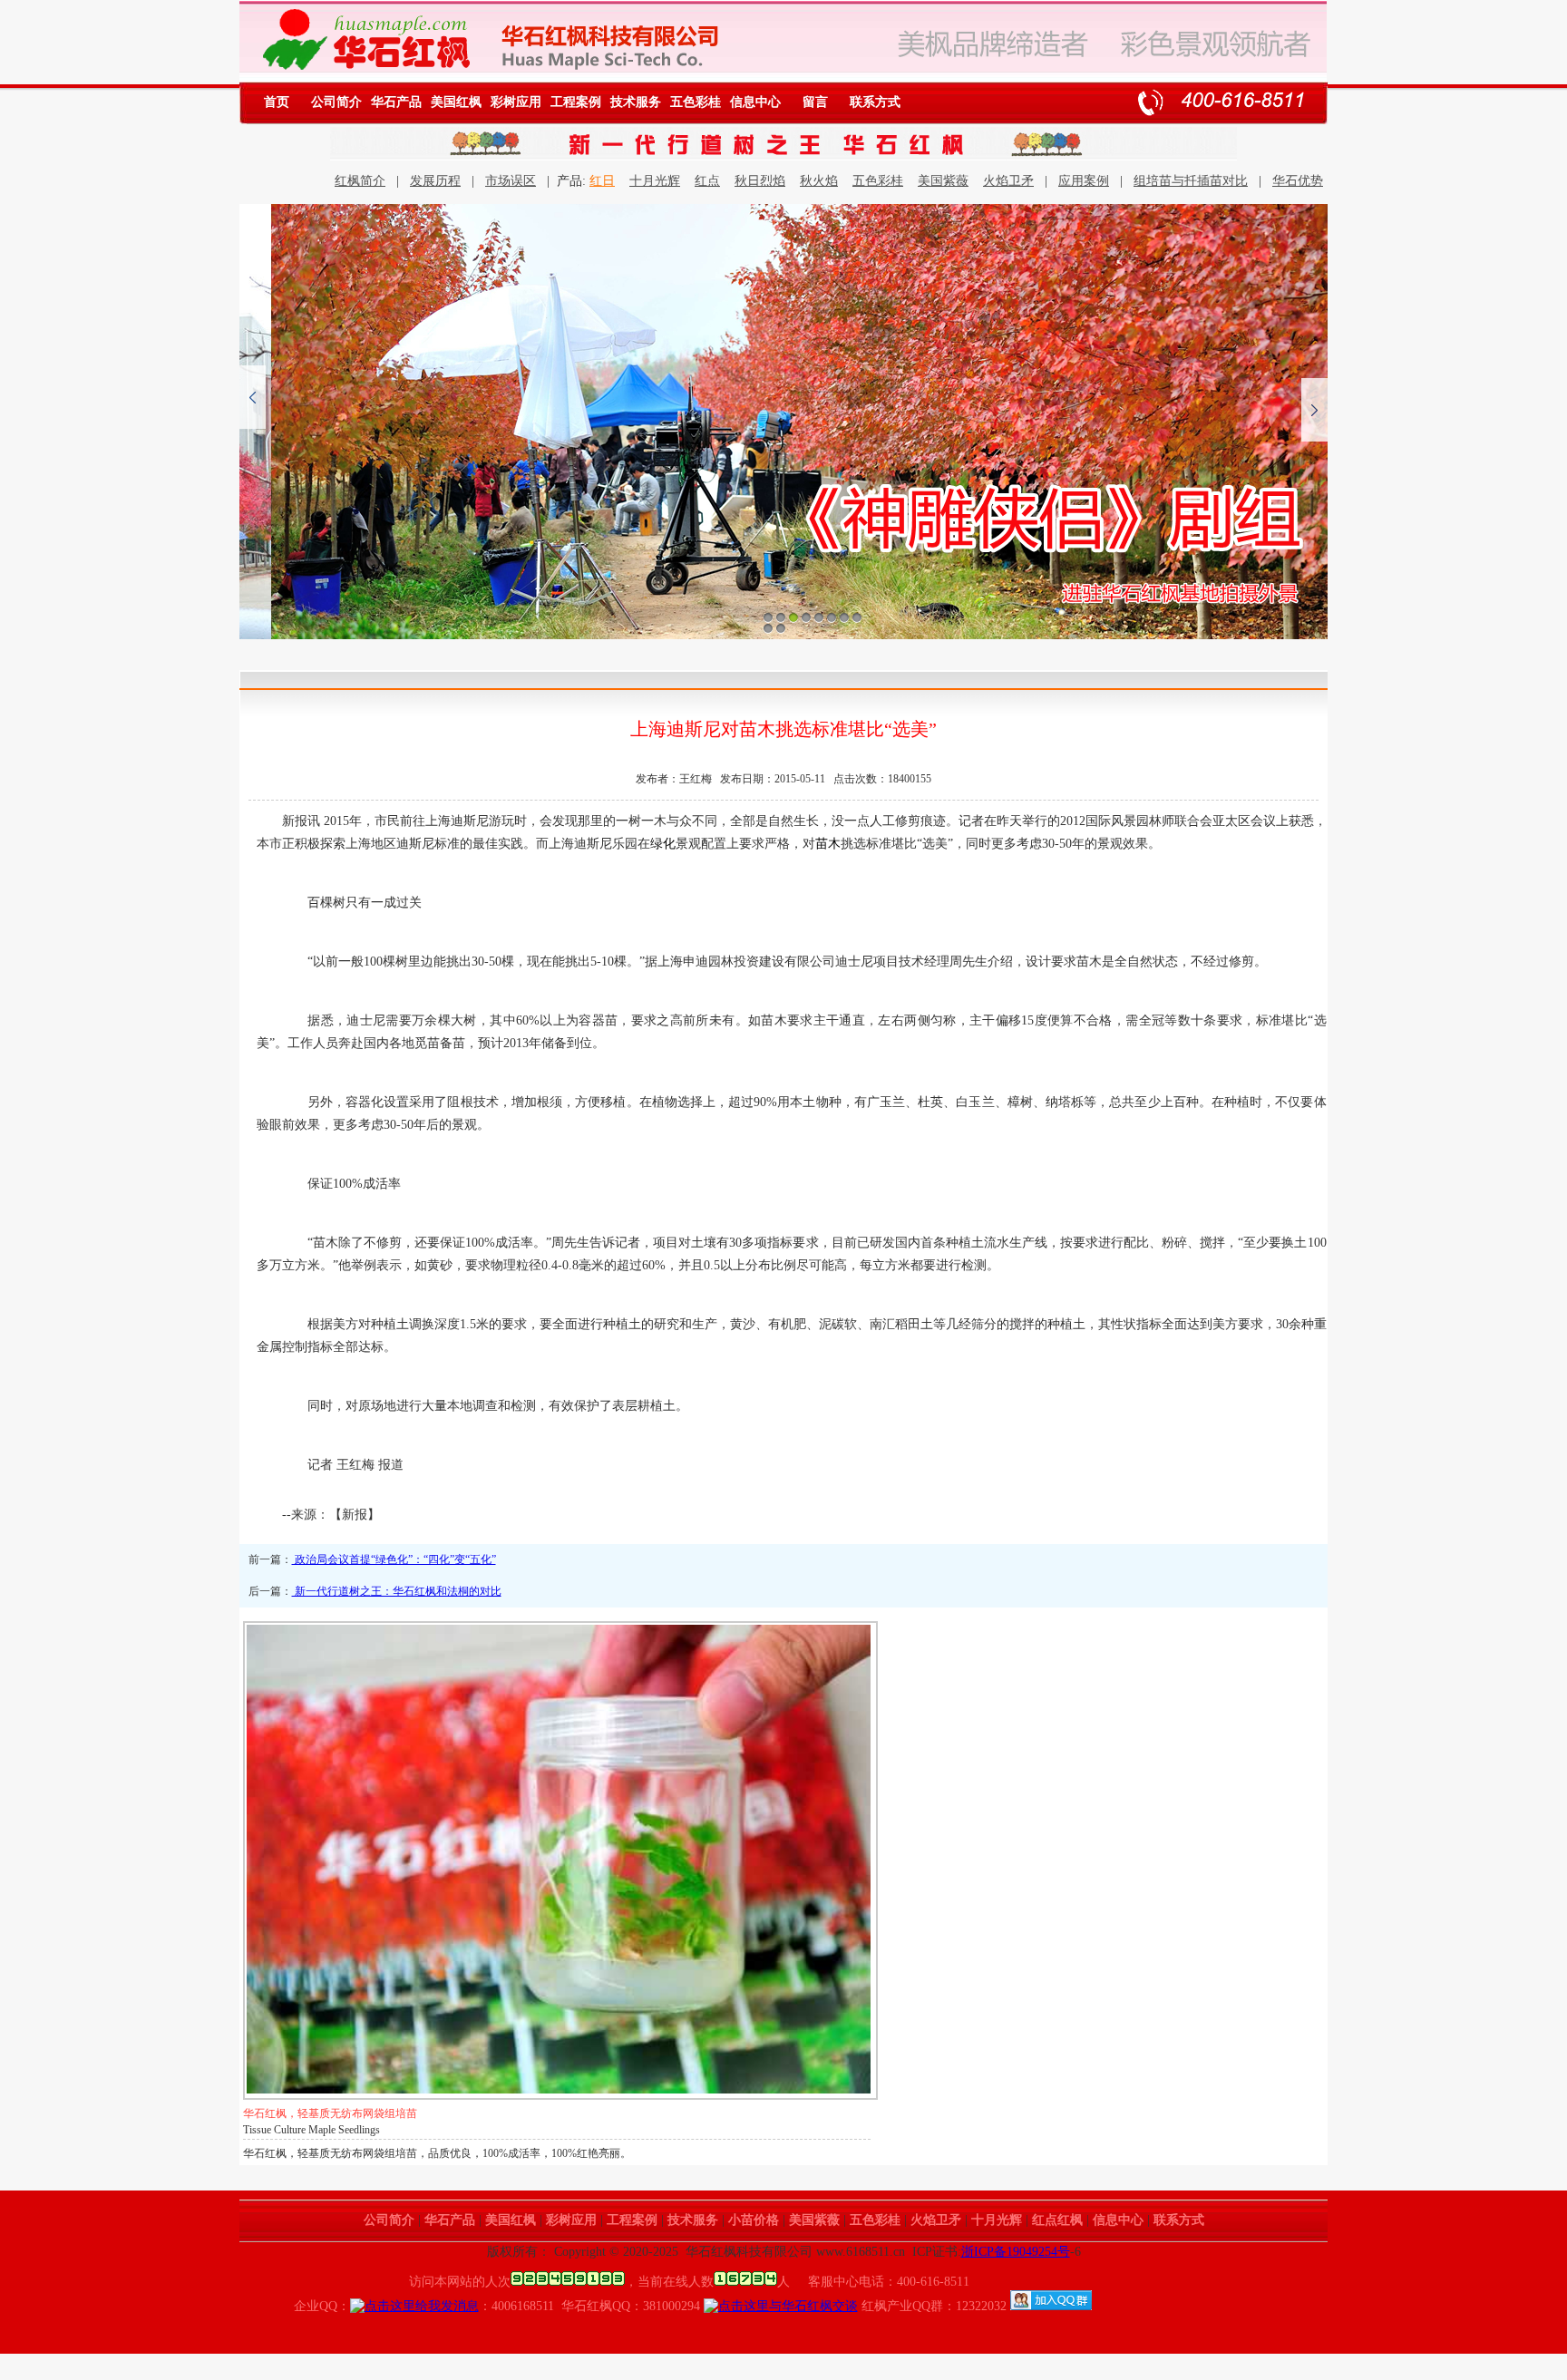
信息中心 (755, 102)
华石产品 (396, 102)
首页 (277, 102)
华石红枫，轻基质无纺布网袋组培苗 (330, 2113)
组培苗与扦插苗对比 (1191, 181)
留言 (815, 102)
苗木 (828, 844)
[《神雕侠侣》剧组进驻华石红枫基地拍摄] (783, 422)
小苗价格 (754, 2220)
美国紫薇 (943, 181)
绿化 (663, 844)
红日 (602, 181)
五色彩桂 (696, 102)
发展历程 (435, 181)
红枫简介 (360, 181)
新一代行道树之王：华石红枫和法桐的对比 (397, 1591)
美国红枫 (456, 102)
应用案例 (1084, 181)
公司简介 (336, 102)
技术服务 (636, 102)
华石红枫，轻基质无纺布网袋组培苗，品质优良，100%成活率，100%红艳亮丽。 (437, 2153)
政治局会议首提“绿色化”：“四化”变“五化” (394, 1559)
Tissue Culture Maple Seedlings (311, 2130)
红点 (707, 181)
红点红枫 (1057, 2220)
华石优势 (1298, 181)
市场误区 (511, 181)
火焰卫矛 (1008, 181)
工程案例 (576, 102)
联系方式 (875, 102)
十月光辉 (655, 181)
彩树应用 (516, 102)
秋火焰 (819, 181)
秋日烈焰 (760, 181)
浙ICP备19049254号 (1016, 2252)
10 (781, 628)
